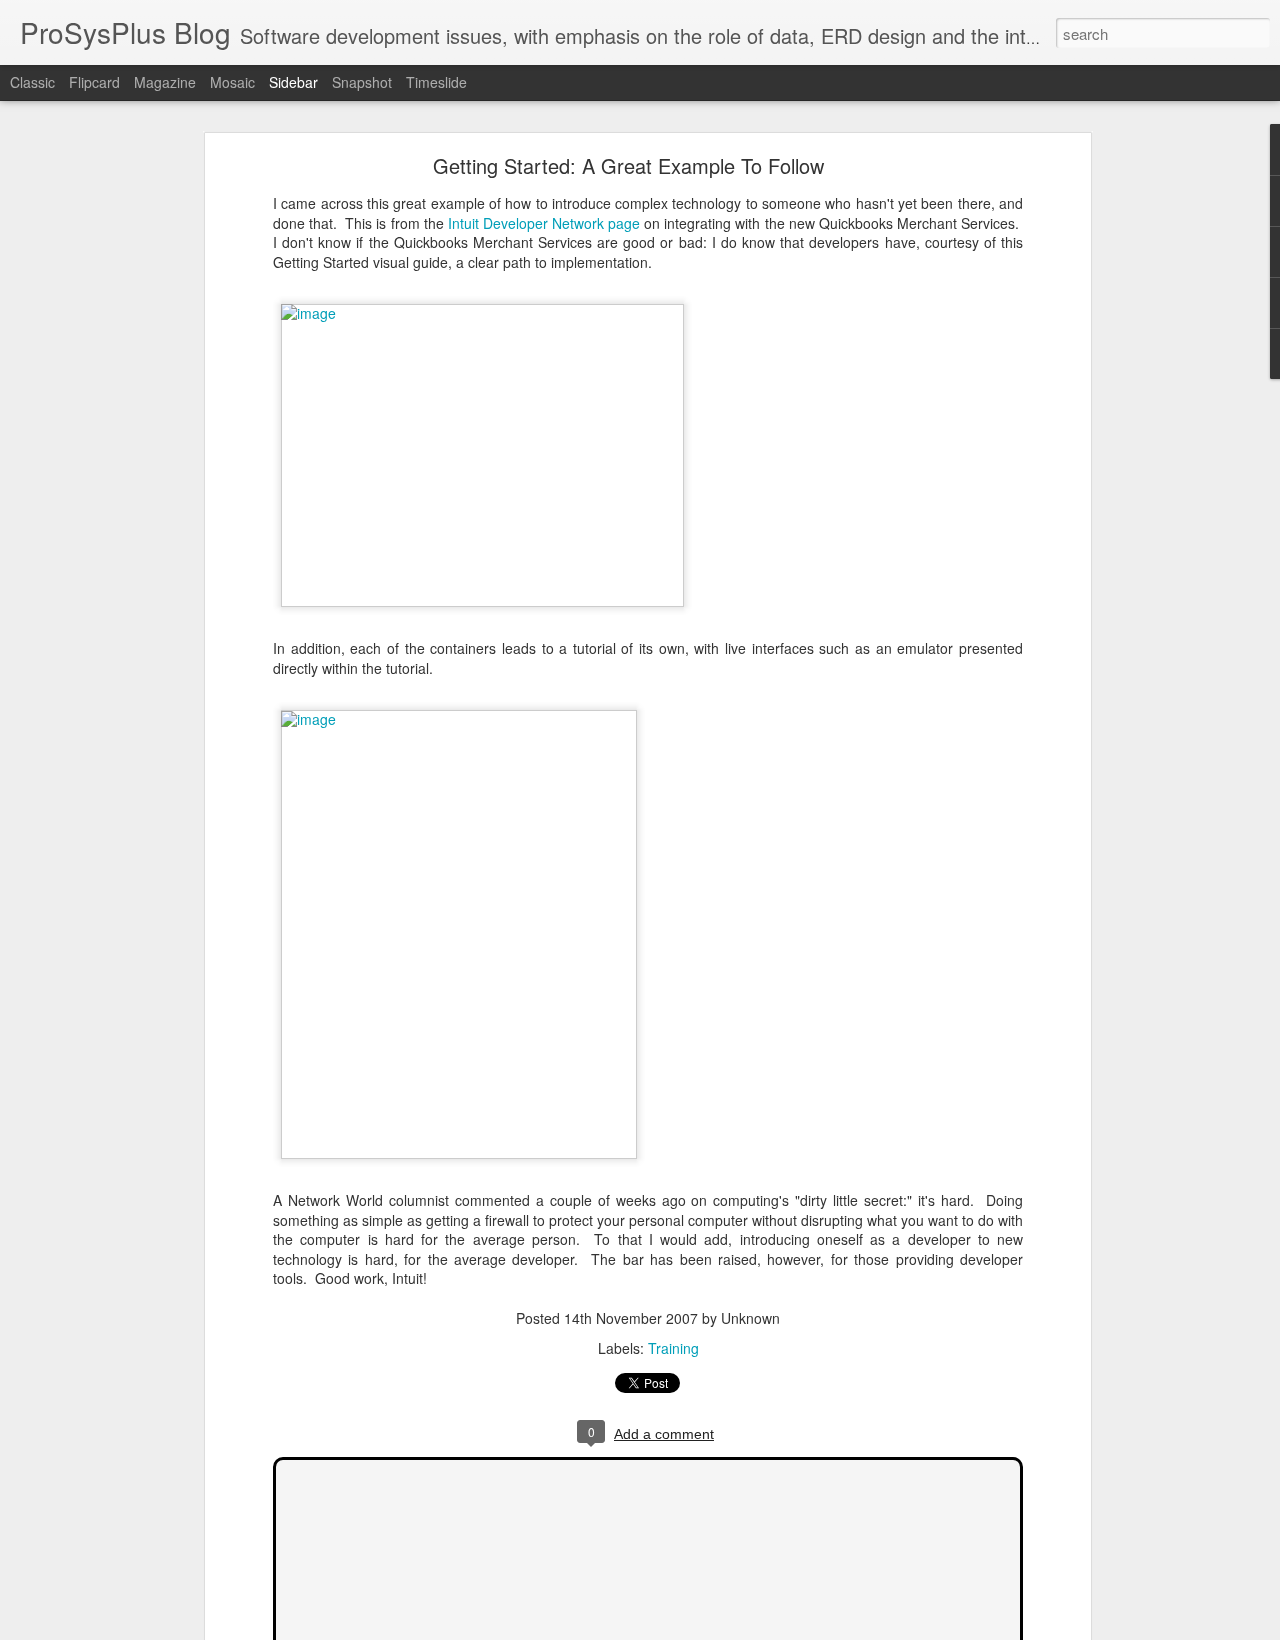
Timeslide (436, 82)
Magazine (165, 82)
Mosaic (232, 82)
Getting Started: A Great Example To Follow (628, 165)
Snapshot (362, 82)
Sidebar (293, 82)
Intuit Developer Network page (544, 223)
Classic (32, 82)
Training (673, 1348)
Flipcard (94, 82)
